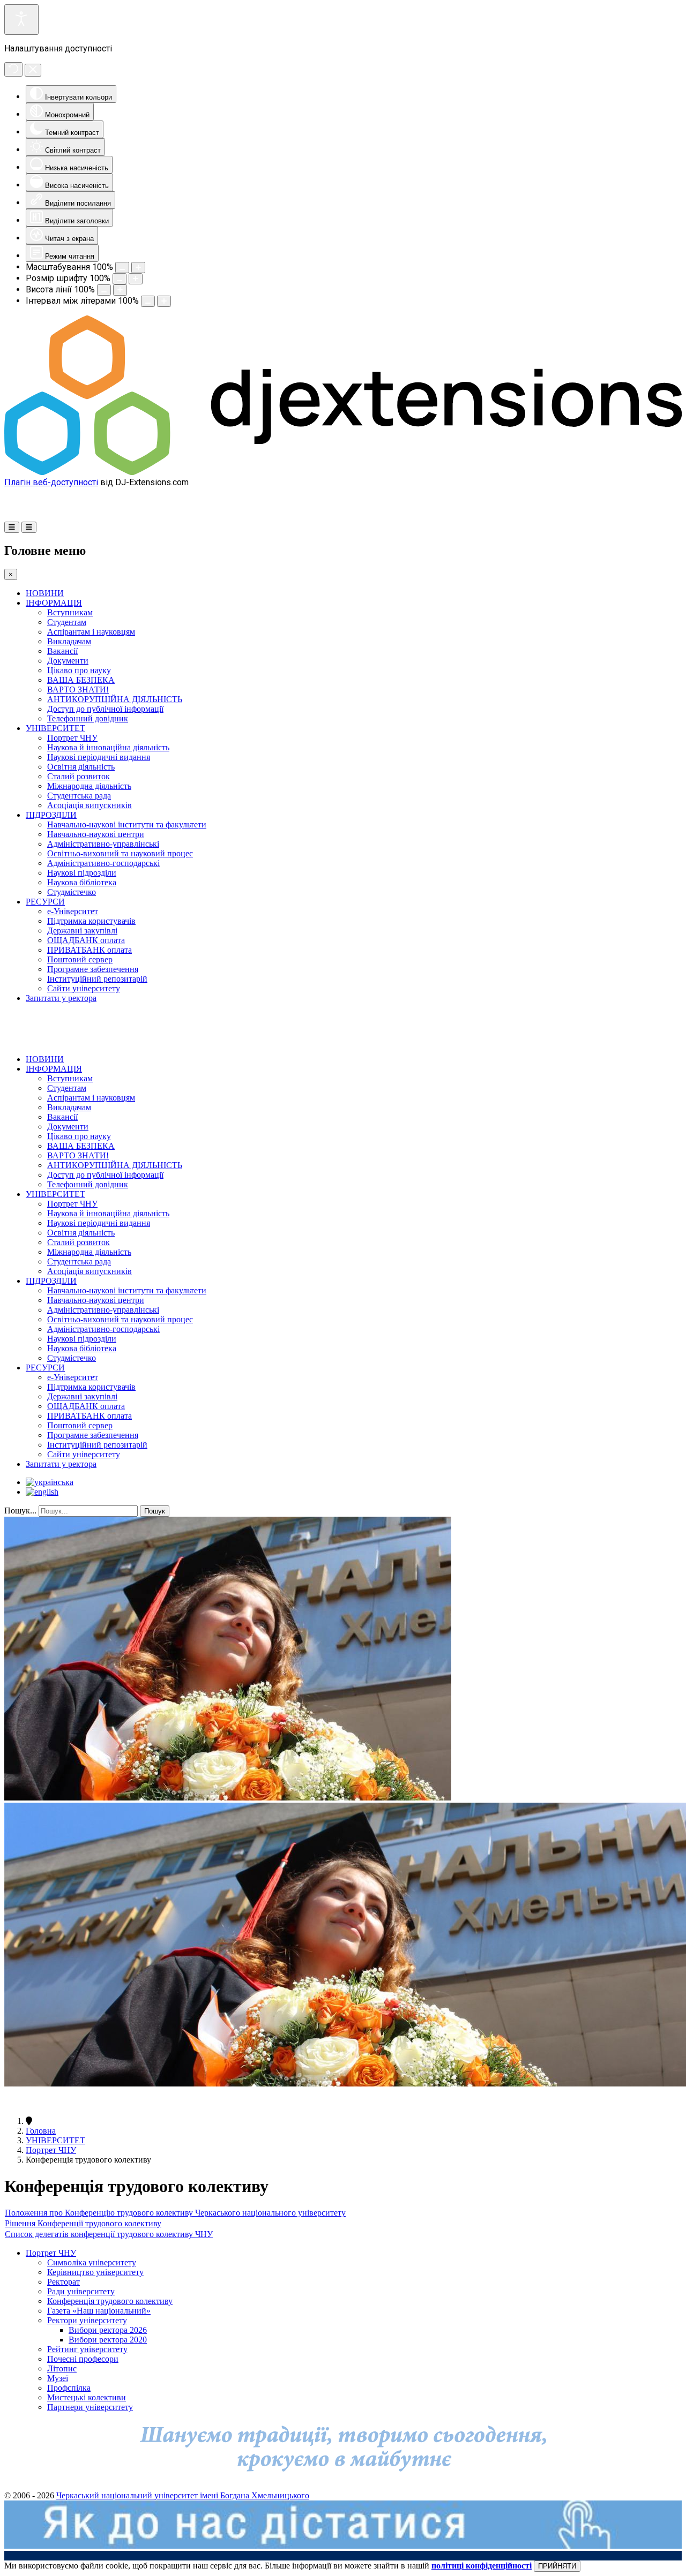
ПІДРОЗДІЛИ (51, 815)
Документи (68, 661)
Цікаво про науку (79, 670)
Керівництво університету (95, 2272)
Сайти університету (84, 988)
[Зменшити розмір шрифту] (120, 279)
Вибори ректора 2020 (108, 2340)
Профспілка (69, 2388)
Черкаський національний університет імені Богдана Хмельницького (183, 2495)
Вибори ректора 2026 (108, 2330)
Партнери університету (90, 2407)
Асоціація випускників (90, 805)
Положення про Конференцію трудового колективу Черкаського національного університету (175, 2213)
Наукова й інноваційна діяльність (108, 747)
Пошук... (20, 1511)
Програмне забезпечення (93, 969)
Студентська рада (79, 796)
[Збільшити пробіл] (164, 301)
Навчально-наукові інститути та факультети (127, 824)
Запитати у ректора (61, 998)
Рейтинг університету (87, 2349)
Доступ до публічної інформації (105, 709)
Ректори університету (87, 2320)
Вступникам (70, 612)
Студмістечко (72, 892)
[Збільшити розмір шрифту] (136, 279)
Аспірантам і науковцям (91, 632)
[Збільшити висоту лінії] (120, 290)
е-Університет (73, 911)
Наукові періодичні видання (99, 757)
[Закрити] (33, 70)
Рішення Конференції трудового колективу (83, 2223)
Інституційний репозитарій (97, 979)
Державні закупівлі (82, 931)
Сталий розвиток (79, 776)
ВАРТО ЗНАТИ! (78, 690)
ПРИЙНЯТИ (557, 2566)
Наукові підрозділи (82, 873)
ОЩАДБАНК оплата (86, 940)
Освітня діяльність (81, 767)
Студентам (67, 622)
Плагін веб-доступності (51, 482)
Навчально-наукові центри (96, 834)
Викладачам (69, 641)
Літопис (62, 2368)
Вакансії (62, 651)
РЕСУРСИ (45, 902)
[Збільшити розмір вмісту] (138, 268)
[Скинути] (13, 69)
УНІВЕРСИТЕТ (55, 728)
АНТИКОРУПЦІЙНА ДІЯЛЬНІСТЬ (115, 699)
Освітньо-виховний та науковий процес (120, 853)
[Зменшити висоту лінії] (104, 290)
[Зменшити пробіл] (148, 301)
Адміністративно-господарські (103, 863)
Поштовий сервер (80, 959)
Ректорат (64, 2282)
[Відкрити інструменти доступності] (21, 20)
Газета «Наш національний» (99, 2311)
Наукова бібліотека (82, 882)
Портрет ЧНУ (72, 738)
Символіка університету (92, 2262)
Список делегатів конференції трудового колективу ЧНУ (109, 2234)
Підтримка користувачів (91, 921)
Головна (41, 2131)
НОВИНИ (45, 593)
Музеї (58, 2378)
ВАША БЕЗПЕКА (81, 680)
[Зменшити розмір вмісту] (122, 268)
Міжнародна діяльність (89, 786)
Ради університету (81, 2291)
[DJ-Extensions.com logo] (343, 472)
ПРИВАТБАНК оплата (90, 950)
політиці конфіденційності (482, 2566)
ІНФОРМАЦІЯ (54, 603)
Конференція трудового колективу (110, 2301)
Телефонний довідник (88, 718)
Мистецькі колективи (87, 2397)
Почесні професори (83, 2359)
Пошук (155, 1511)
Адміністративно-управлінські (103, 844)
